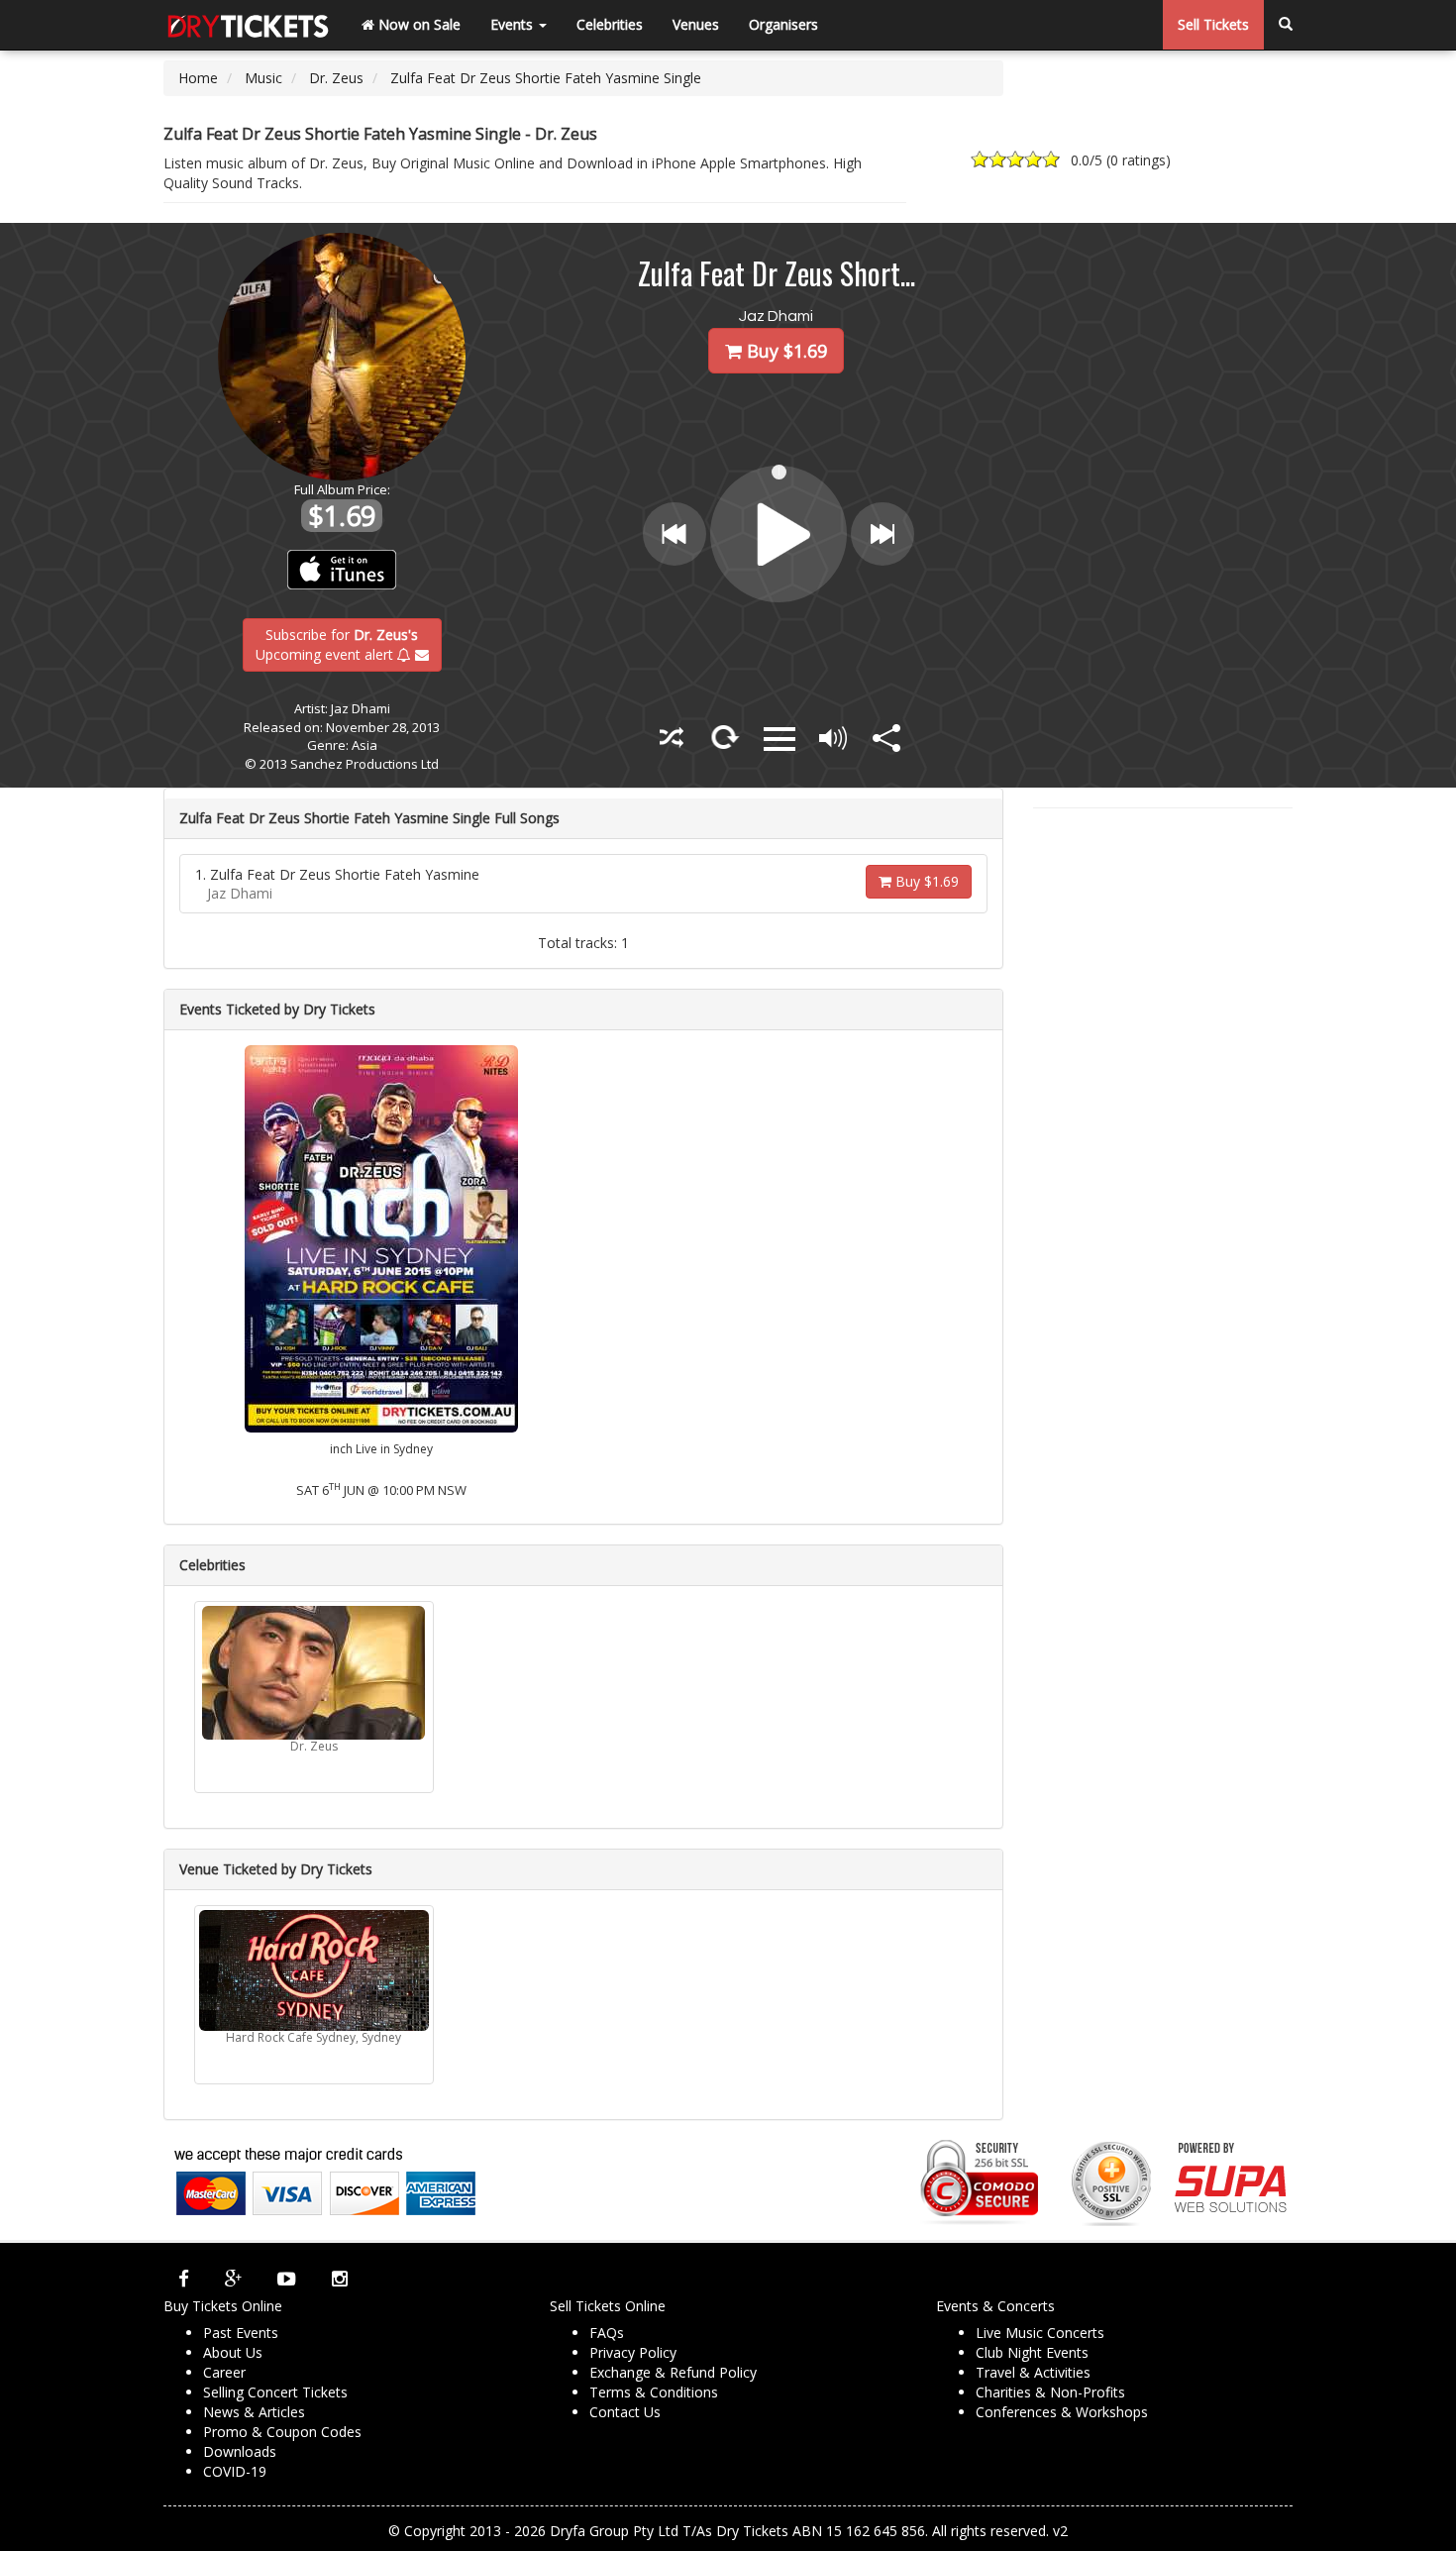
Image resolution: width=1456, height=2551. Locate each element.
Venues (696, 24)
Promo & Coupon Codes (282, 2432)
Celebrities (610, 24)
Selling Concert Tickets (275, 2392)
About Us (233, 2352)
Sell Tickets (1213, 24)
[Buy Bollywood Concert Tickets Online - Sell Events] (248, 25)
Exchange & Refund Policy (673, 2372)
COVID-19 (235, 2471)
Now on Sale (417, 24)
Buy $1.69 (925, 881)
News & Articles (254, 2412)
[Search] (1286, 25)
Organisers (783, 24)
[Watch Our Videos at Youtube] (287, 2279)
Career (224, 2372)
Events (514, 24)
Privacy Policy (633, 2352)
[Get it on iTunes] (342, 570)
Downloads (240, 2451)
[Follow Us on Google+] (233, 2279)
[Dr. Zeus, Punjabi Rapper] (314, 1673)
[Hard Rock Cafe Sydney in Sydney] (314, 1970)
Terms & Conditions (654, 2392)
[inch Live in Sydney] (381, 1237)
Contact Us (625, 2412)
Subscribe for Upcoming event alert (337, 643)
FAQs (607, 2333)
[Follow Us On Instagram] (340, 2279)
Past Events (241, 2333)
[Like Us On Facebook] (184, 2279)
